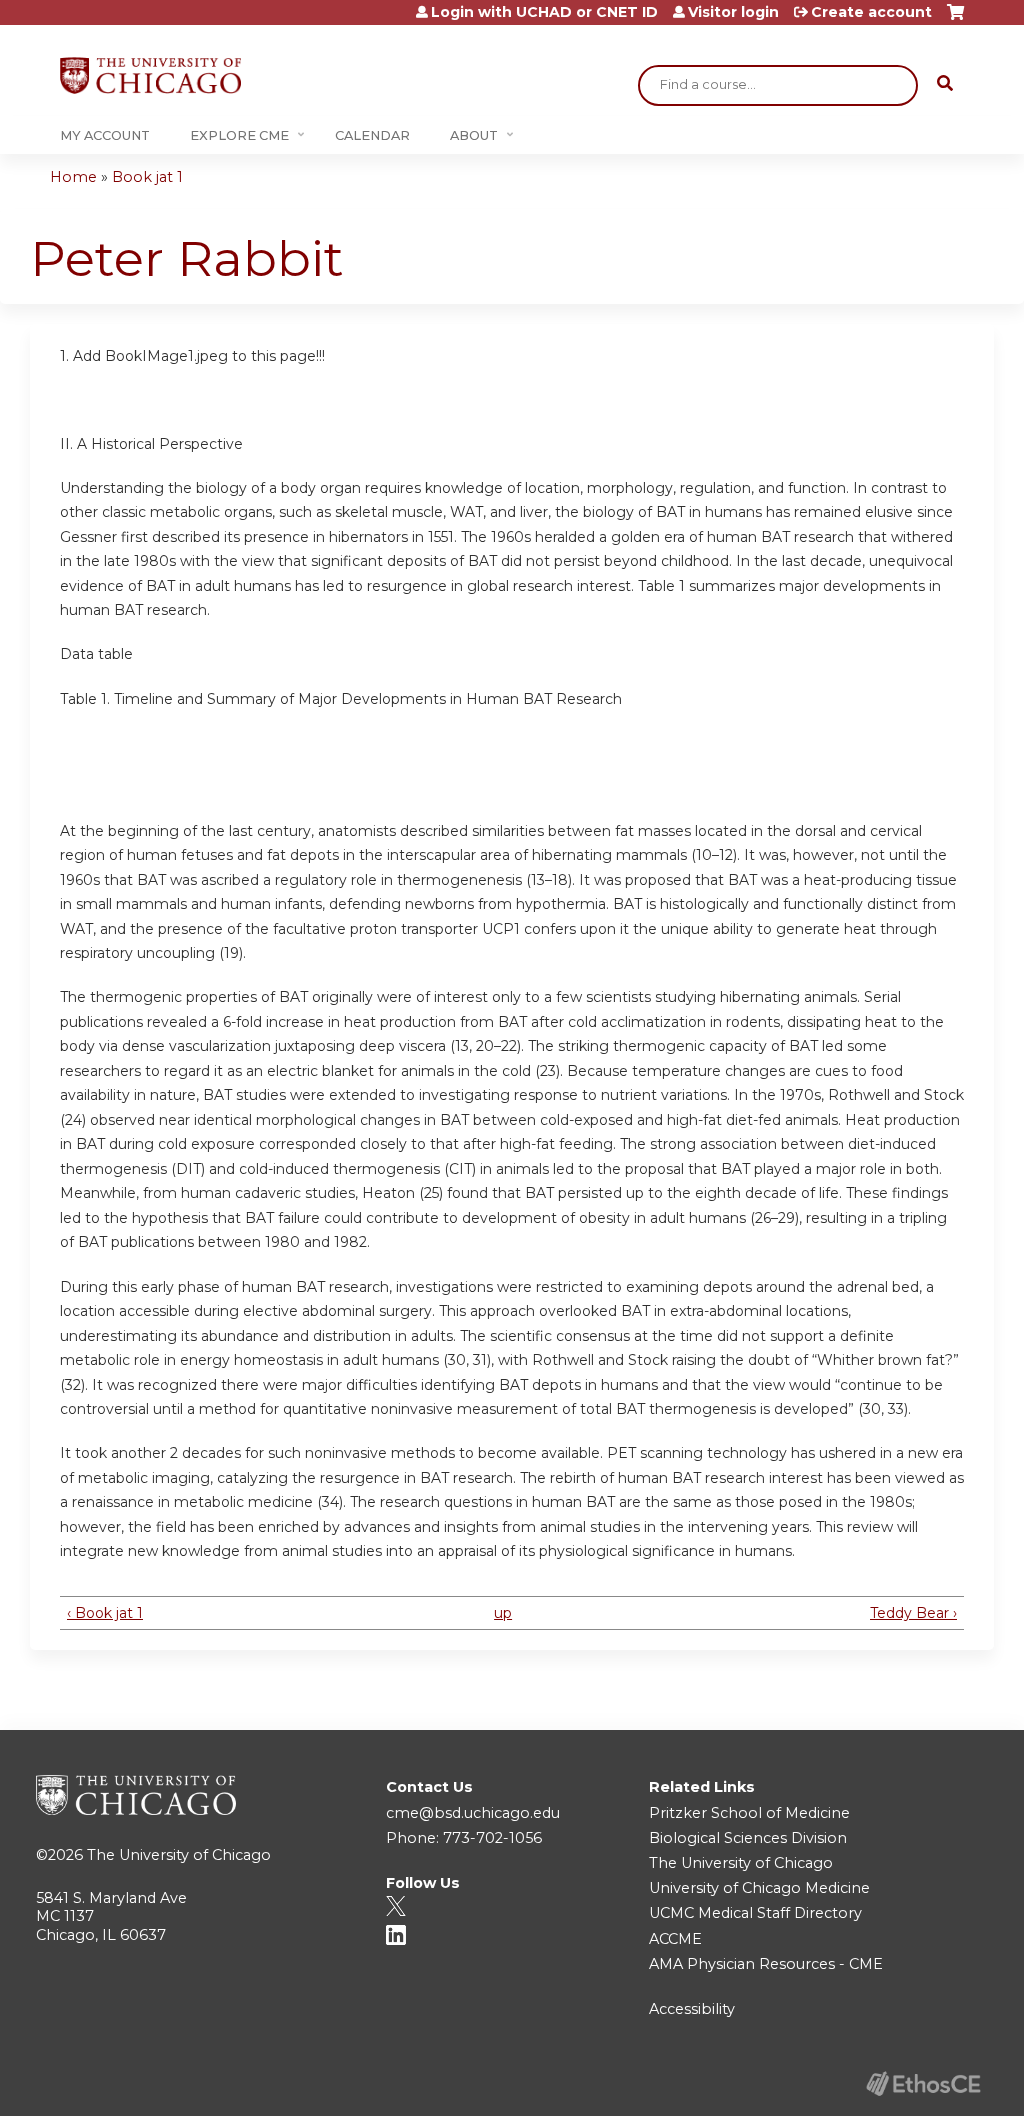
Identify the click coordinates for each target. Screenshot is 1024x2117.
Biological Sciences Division (748, 1838)
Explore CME (239, 135)
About (474, 135)
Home (73, 177)
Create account (871, 12)
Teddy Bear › (913, 1613)
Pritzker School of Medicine (749, 1813)
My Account (105, 135)
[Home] (150, 75)
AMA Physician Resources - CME (766, 1964)
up (503, 1613)
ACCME (675, 1939)
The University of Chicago (179, 1855)
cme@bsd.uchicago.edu (473, 1813)
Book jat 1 (147, 177)
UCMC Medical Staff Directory (755, 1913)
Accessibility (692, 2009)
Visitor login (733, 12)
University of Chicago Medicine (759, 1888)
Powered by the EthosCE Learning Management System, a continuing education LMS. (923, 2083)
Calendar (372, 135)
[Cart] (955, 19)
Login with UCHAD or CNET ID (544, 12)
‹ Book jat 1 (105, 1613)
